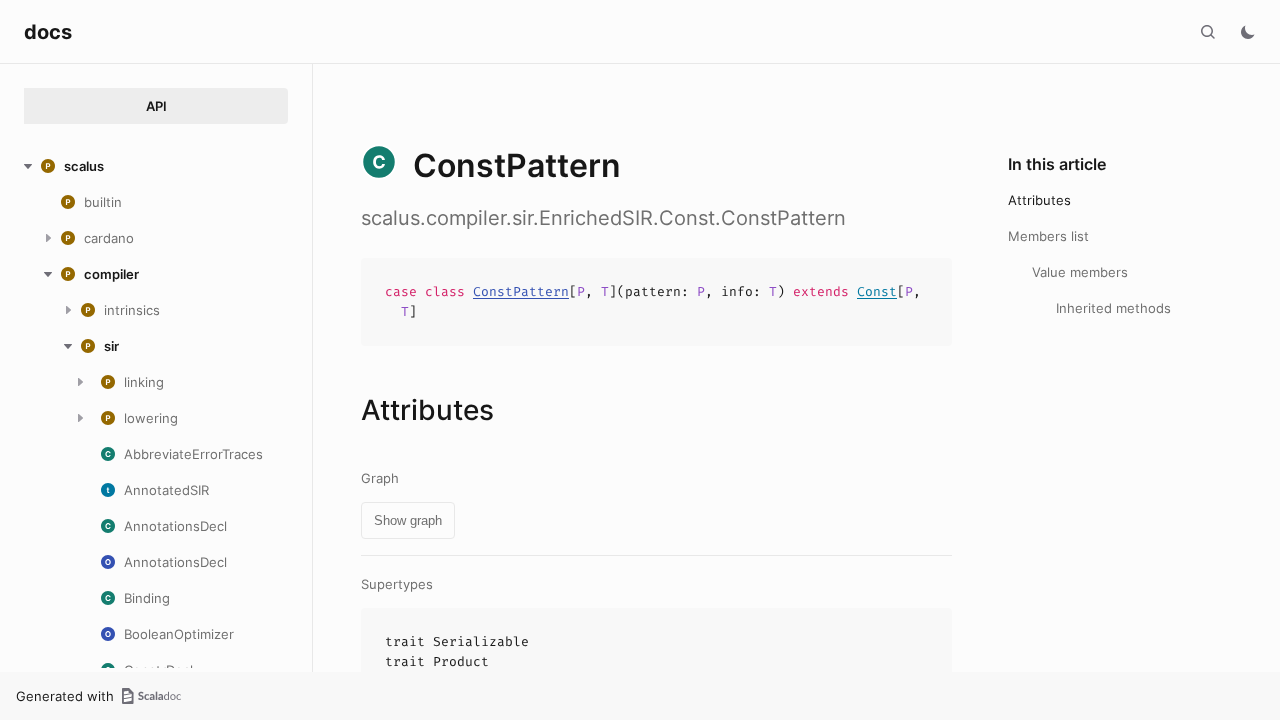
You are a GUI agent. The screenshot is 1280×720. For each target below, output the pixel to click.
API (156, 106)
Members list (1048, 236)
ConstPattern (521, 291)
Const (877, 291)
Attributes (1039, 200)
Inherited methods (1113, 308)
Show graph (408, 520)
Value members (1080, 272)
